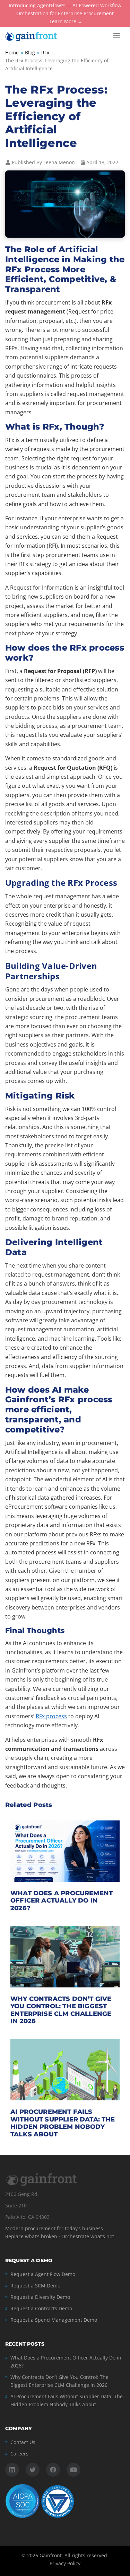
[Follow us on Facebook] (53, 2470)
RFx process (51, 1716)
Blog (30, 52)
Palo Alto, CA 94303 (27, 2217)
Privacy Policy (65, 2563)
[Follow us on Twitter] (33, 2470)
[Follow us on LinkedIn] (12, 2470)
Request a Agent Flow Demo (43, 2274)
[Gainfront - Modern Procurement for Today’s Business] (38, 36)
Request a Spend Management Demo (54, 2320)
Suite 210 (16, 2206)
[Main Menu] (116, 36)
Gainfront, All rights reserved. (74, 2555)
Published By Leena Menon (43, 162)
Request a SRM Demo (35, 2286)
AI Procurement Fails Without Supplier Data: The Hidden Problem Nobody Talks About (63, 2123)
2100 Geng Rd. (22, 2194)
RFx (45, 52)
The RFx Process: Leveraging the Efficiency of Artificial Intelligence (56, 116)
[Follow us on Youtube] (73, 2470)
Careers (19, 2454)
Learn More (63, 22)
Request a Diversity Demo (40, 2297)
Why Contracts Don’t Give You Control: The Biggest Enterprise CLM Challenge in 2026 (61, 2010)
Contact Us (23, 2442)
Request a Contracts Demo (41, 2308)
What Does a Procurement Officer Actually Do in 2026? (62, 1901)
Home (12, 52)
